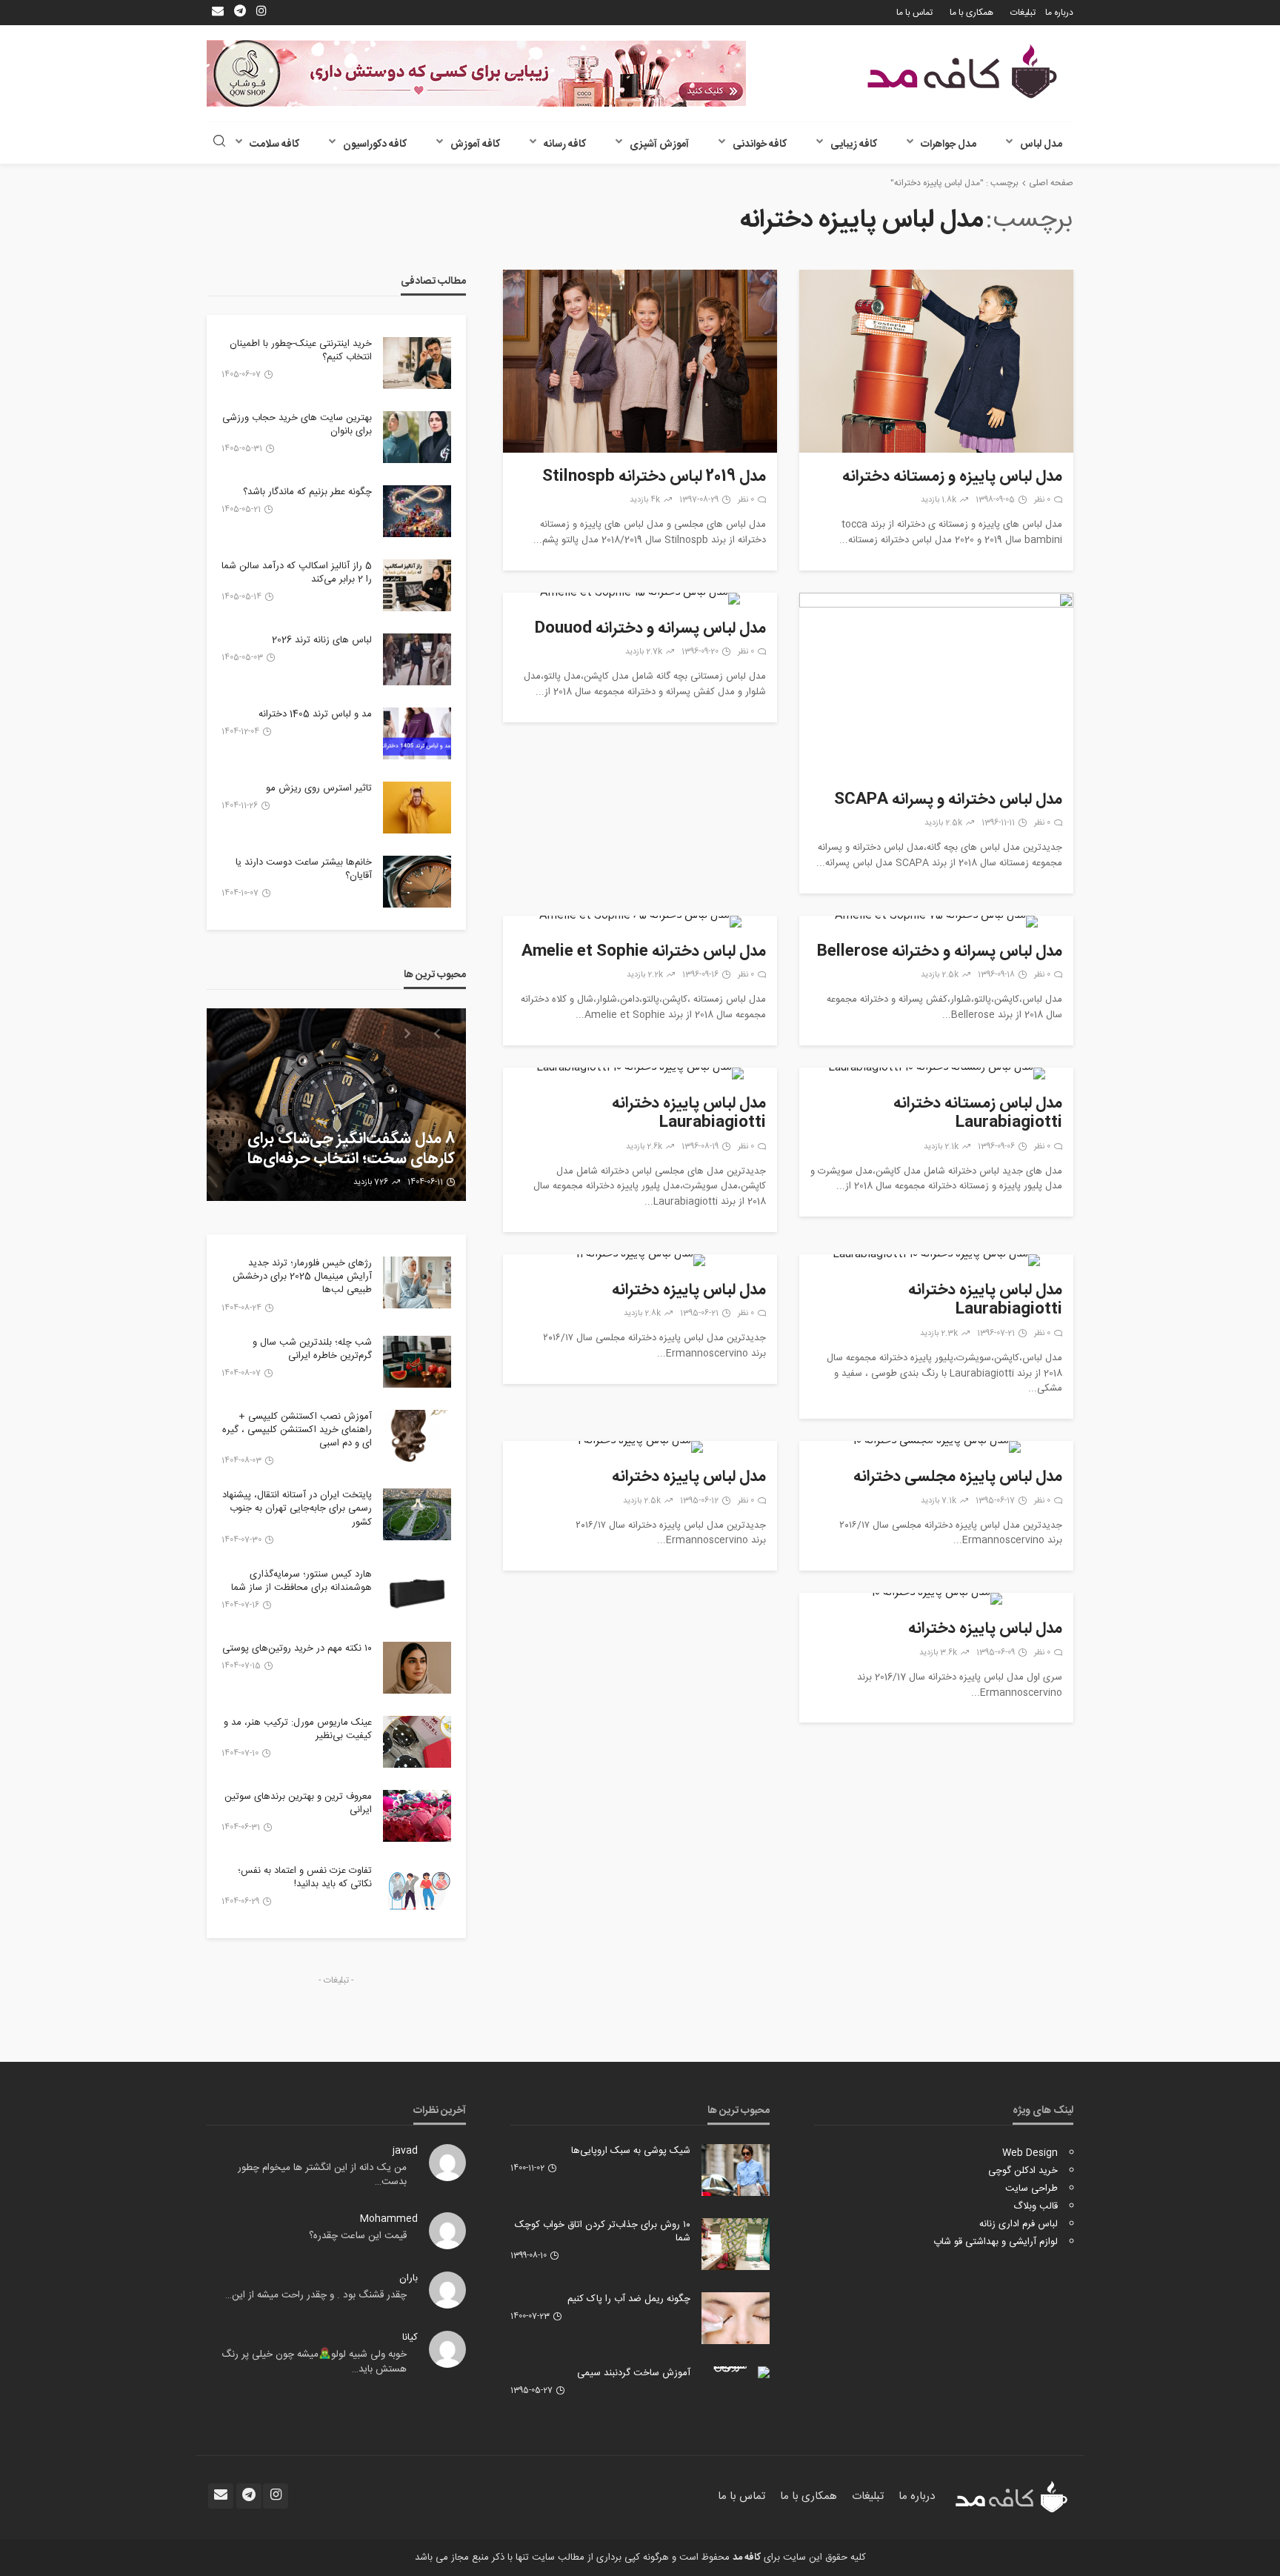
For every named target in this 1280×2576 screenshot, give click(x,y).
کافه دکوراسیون (375, 144)
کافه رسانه (565, 144)
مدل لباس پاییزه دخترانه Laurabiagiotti (689, 1114)
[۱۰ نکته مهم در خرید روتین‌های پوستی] (417, 1668)
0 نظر (1042, 500)
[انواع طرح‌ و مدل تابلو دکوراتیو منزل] (336, 1105)
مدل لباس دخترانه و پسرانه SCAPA (948, 800)
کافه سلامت (274, 144)
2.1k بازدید (941, 1147)
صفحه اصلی (1051, 183)
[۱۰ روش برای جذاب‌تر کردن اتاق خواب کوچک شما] (736, 2244)
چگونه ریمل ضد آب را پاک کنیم (629, 2299)
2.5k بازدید (943, 823)
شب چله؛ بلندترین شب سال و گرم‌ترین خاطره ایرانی (312, 1349)
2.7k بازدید (644, 652)
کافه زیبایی (854, 144)
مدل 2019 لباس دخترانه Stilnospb (654, 477)
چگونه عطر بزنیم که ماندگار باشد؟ (307, 492)
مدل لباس (1041, 144)
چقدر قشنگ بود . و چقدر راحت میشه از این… (316, 2295)
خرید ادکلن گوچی (1023, 2171)
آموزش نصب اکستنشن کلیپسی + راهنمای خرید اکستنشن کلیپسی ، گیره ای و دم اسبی (297, 1430)
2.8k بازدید (642, 1314)
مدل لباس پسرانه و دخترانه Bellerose (940, 952)
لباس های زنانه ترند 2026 (322, 640)
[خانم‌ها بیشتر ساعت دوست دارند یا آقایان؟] (417, 882)
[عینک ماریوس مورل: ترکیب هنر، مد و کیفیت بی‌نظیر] (417, 1742)
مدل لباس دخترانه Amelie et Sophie (644, 952)
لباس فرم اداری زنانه (1019, 2224)
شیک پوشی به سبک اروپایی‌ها (631, 2151)
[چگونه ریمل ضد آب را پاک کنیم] (736, 2318)
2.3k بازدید (939, 1334)
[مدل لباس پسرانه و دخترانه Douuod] (640, 599)
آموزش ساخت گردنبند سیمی (634, 2373)
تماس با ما (914, 13)
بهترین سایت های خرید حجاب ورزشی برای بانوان (297, 425)
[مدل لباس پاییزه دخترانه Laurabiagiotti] (640, 1074)
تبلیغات (1023, 13)
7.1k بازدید (939, 1501)
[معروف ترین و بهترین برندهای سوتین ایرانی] (417, 1816)
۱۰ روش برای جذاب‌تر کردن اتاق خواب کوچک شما (603, 2231)
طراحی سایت (1031, 2189)
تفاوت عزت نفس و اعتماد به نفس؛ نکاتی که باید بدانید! (305, 1877)
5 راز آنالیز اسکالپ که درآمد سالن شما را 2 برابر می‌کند (297, 573)
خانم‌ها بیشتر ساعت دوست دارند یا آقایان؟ (304, 869)
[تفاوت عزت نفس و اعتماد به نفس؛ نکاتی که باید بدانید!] (417, 1890)
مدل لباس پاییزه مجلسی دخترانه (958, 1477)
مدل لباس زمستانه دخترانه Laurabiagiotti (978, 1114)
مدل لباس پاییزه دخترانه (689, 1291)
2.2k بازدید (645, 975)
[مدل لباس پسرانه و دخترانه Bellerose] (936, 922)
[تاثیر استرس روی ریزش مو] (417, 808)
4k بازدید (645, 500)
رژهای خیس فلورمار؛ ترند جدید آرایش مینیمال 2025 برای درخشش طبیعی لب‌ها (302, 1277)
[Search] (219, 143)
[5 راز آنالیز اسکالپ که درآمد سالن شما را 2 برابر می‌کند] (417, 585)
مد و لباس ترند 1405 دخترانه (315, 714)
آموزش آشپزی (659, 144)
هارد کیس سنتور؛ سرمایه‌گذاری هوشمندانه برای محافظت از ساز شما (301, 1581)
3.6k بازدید (938, 1653)
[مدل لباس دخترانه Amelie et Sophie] (640, 922)
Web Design (1030, 2153)
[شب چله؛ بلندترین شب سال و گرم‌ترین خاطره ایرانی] (417, 1362)
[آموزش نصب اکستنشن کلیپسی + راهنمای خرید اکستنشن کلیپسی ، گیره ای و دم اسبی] (417, 1436)
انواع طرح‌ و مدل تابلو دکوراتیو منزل (344, 1159)
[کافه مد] (962, 71)
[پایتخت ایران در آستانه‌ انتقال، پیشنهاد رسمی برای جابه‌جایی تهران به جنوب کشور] (417, 1514)
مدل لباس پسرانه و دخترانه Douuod (650, 629)
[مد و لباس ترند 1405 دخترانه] (417, 733)
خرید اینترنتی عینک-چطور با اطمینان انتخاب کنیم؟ (301, 350)
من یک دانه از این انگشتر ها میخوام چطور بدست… (322, 2175)
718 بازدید (366, 1182)
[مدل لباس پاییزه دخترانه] (640, 1260)
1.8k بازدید (939, 500)
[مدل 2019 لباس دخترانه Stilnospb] (640, 361)
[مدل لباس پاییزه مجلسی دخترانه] (936, 1447)
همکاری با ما (971, 13)
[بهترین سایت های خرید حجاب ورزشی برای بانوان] (417, 437)
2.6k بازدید (644, 1147)
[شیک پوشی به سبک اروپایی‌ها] (736, 2170)
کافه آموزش (475, 144)
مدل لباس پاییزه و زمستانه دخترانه (952, 477)
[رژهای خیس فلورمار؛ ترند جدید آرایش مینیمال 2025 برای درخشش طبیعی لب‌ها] (417, 1282)
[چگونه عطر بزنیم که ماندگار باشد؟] (417, 511)
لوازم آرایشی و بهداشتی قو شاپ (996, 2242)
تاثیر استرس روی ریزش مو (319, 788)
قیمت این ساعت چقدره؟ (358, 2236)
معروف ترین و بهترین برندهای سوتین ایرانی (298, 1803)
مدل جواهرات (949, 144)
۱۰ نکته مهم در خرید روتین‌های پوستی (297, 1648)
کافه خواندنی (760, 144)
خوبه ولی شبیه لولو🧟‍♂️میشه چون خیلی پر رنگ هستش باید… (314, 2362)
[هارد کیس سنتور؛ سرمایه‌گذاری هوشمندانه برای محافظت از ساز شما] (417, 1594)
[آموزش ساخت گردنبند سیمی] (736, 2372)
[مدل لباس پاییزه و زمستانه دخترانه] (936, 361)
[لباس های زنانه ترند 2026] (417, 659)
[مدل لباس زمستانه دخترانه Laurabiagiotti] (936, 1074)
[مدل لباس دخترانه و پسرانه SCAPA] (936, 684)
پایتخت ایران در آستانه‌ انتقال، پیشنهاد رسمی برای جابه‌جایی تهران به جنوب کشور (297, 1509)
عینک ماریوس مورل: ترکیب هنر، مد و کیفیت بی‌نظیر (298, 1729)
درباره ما (1059, 13)
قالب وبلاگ (1036, 2206)
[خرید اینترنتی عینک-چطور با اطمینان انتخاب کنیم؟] (417, 363)
